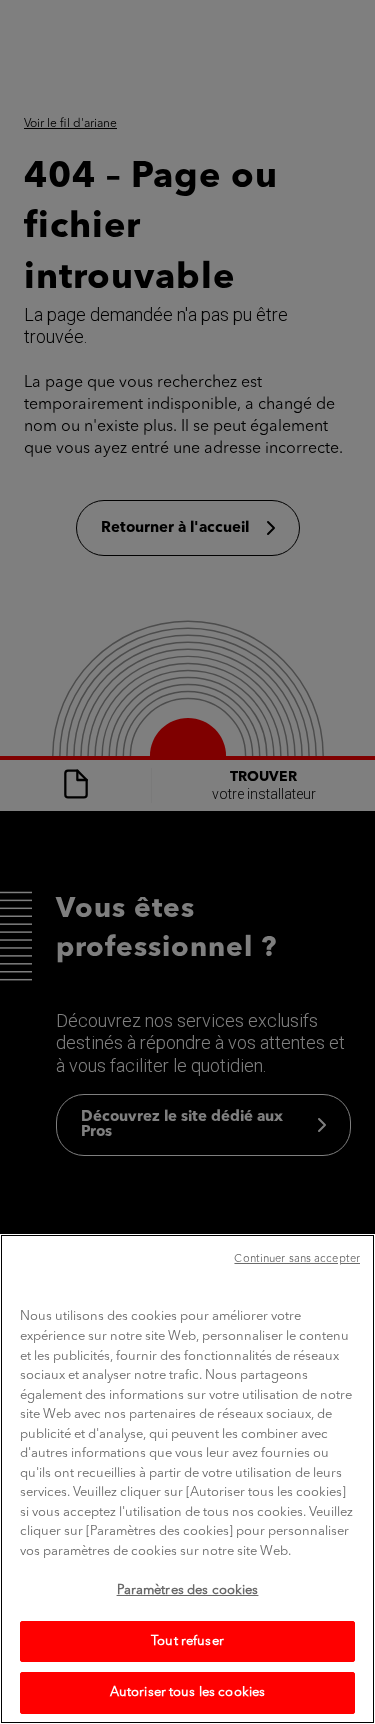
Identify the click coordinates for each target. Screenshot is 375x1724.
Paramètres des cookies (188, 1590)
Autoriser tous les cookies (187, 1692)
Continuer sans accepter (297, 1259)
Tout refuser (187, 1641)
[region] (187, 1479)
